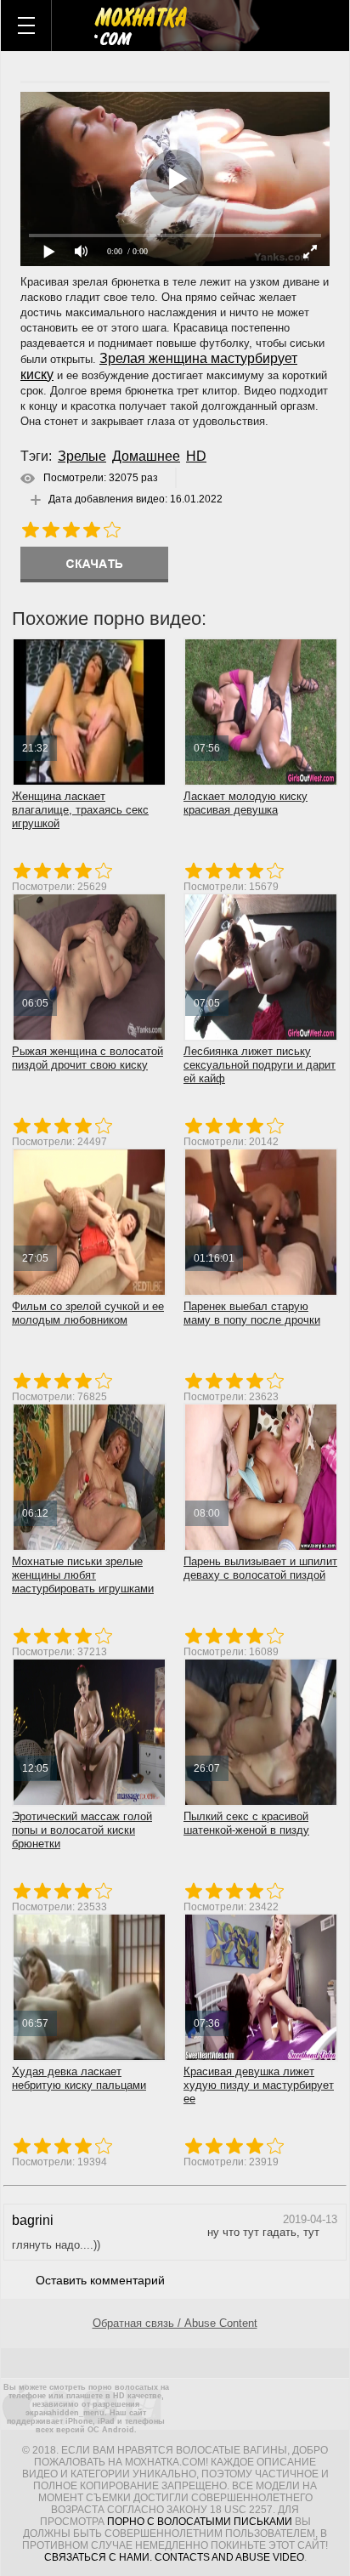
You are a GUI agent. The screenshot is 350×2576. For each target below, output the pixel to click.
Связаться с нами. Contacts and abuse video (174, 2557)
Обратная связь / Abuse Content (175, 2323)
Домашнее (146, 456)
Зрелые (82, 456)
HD (196, 456)
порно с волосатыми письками (200, 2522)
